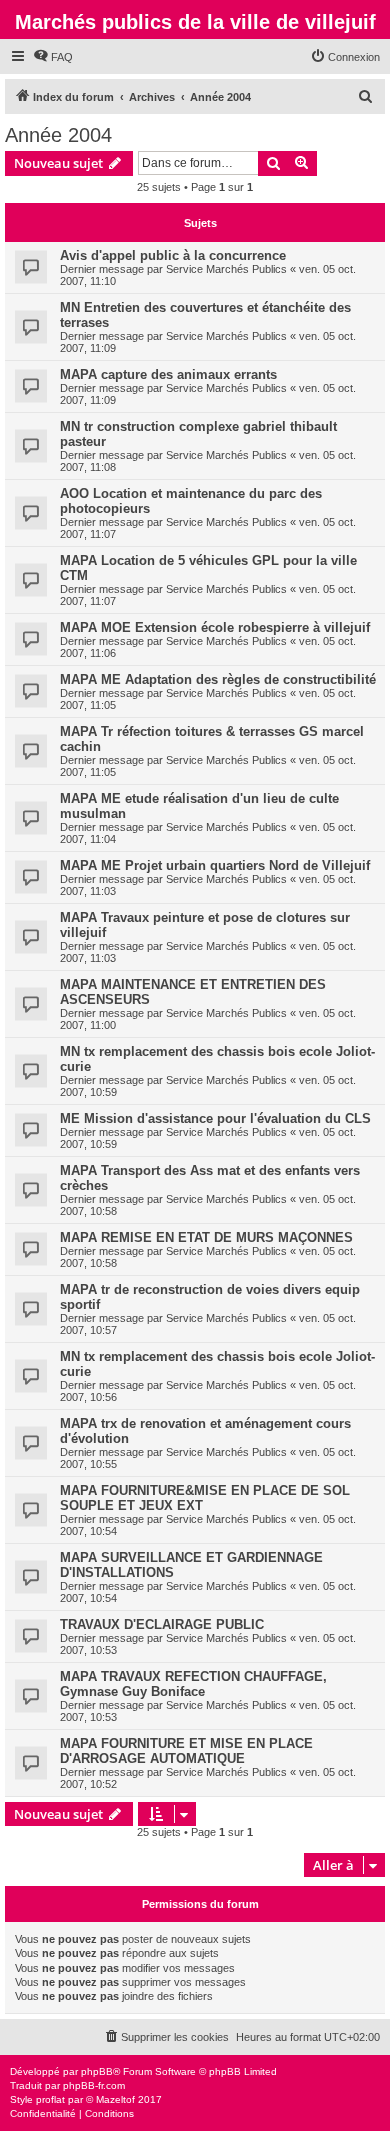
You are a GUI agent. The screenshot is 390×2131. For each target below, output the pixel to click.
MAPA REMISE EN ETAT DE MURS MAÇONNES (206, 1237)
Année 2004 (58, 135)
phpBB (97, 2071)
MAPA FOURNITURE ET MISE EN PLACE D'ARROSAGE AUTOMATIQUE (186, 1751)
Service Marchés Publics (226, 269)
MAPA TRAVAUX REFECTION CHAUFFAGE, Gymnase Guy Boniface (193, 1684)
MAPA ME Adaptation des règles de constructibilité (218, 679)
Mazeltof (115, 2099)
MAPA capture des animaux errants (168, 374)
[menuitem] (53, 57)
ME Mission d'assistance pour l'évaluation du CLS (215, 1118)
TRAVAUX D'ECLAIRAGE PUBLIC (162, 1624)
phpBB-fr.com (94, 2085)
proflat (50, 2099)
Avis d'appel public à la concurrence (173, 255)
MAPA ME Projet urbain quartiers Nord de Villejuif (215, 865)
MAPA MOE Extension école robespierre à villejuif (215, 627)
